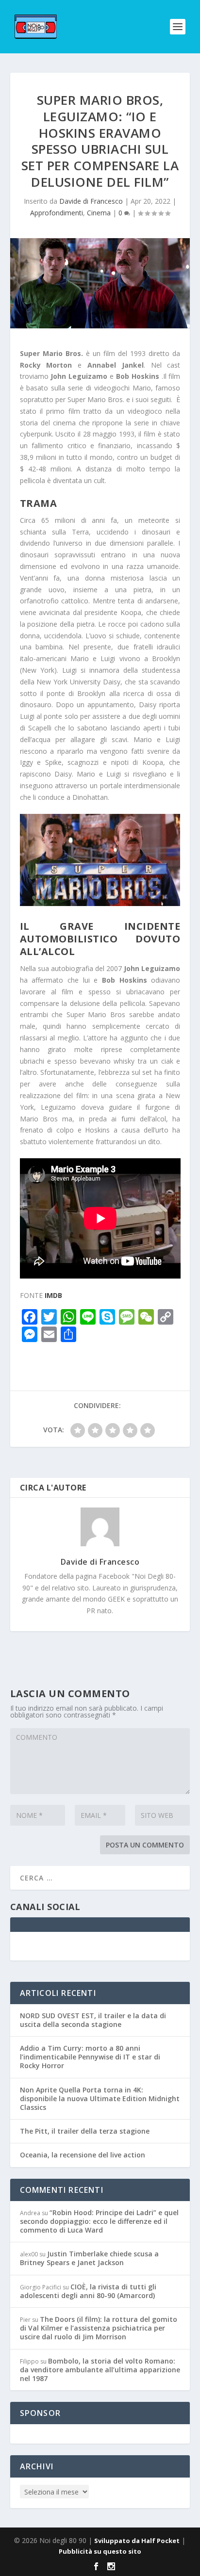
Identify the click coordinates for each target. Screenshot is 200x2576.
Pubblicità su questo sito (100, 2551)
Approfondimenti (57, 213)
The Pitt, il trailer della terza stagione (85, 2131)
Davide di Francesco (91, 201)
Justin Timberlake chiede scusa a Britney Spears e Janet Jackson (89, 2258)
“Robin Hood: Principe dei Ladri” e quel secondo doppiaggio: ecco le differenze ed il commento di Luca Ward (99, 2221)
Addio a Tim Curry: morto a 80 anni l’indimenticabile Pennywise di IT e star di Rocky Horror (90, 2057)
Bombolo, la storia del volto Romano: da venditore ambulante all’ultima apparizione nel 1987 (100, 2370)
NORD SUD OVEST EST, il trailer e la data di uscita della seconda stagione (93, 2020)
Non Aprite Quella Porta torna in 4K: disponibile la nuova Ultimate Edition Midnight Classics (100, 2098)
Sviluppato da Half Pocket (137, 2541)
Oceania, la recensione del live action (83, 2155)
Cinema (99, 213)
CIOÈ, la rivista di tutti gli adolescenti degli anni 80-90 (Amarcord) (88, 2291)
